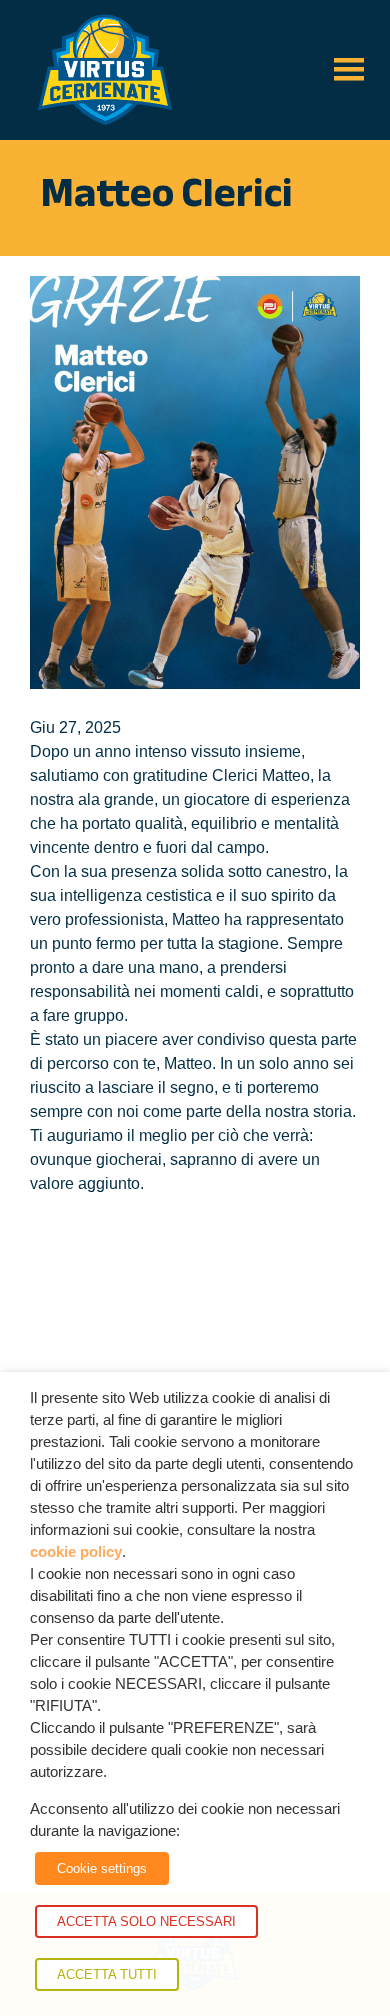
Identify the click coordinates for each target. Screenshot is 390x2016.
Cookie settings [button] (102, 1868)
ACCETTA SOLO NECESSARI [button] (146, 1921)
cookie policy (76, 1552)
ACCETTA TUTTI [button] (107, 1974)
